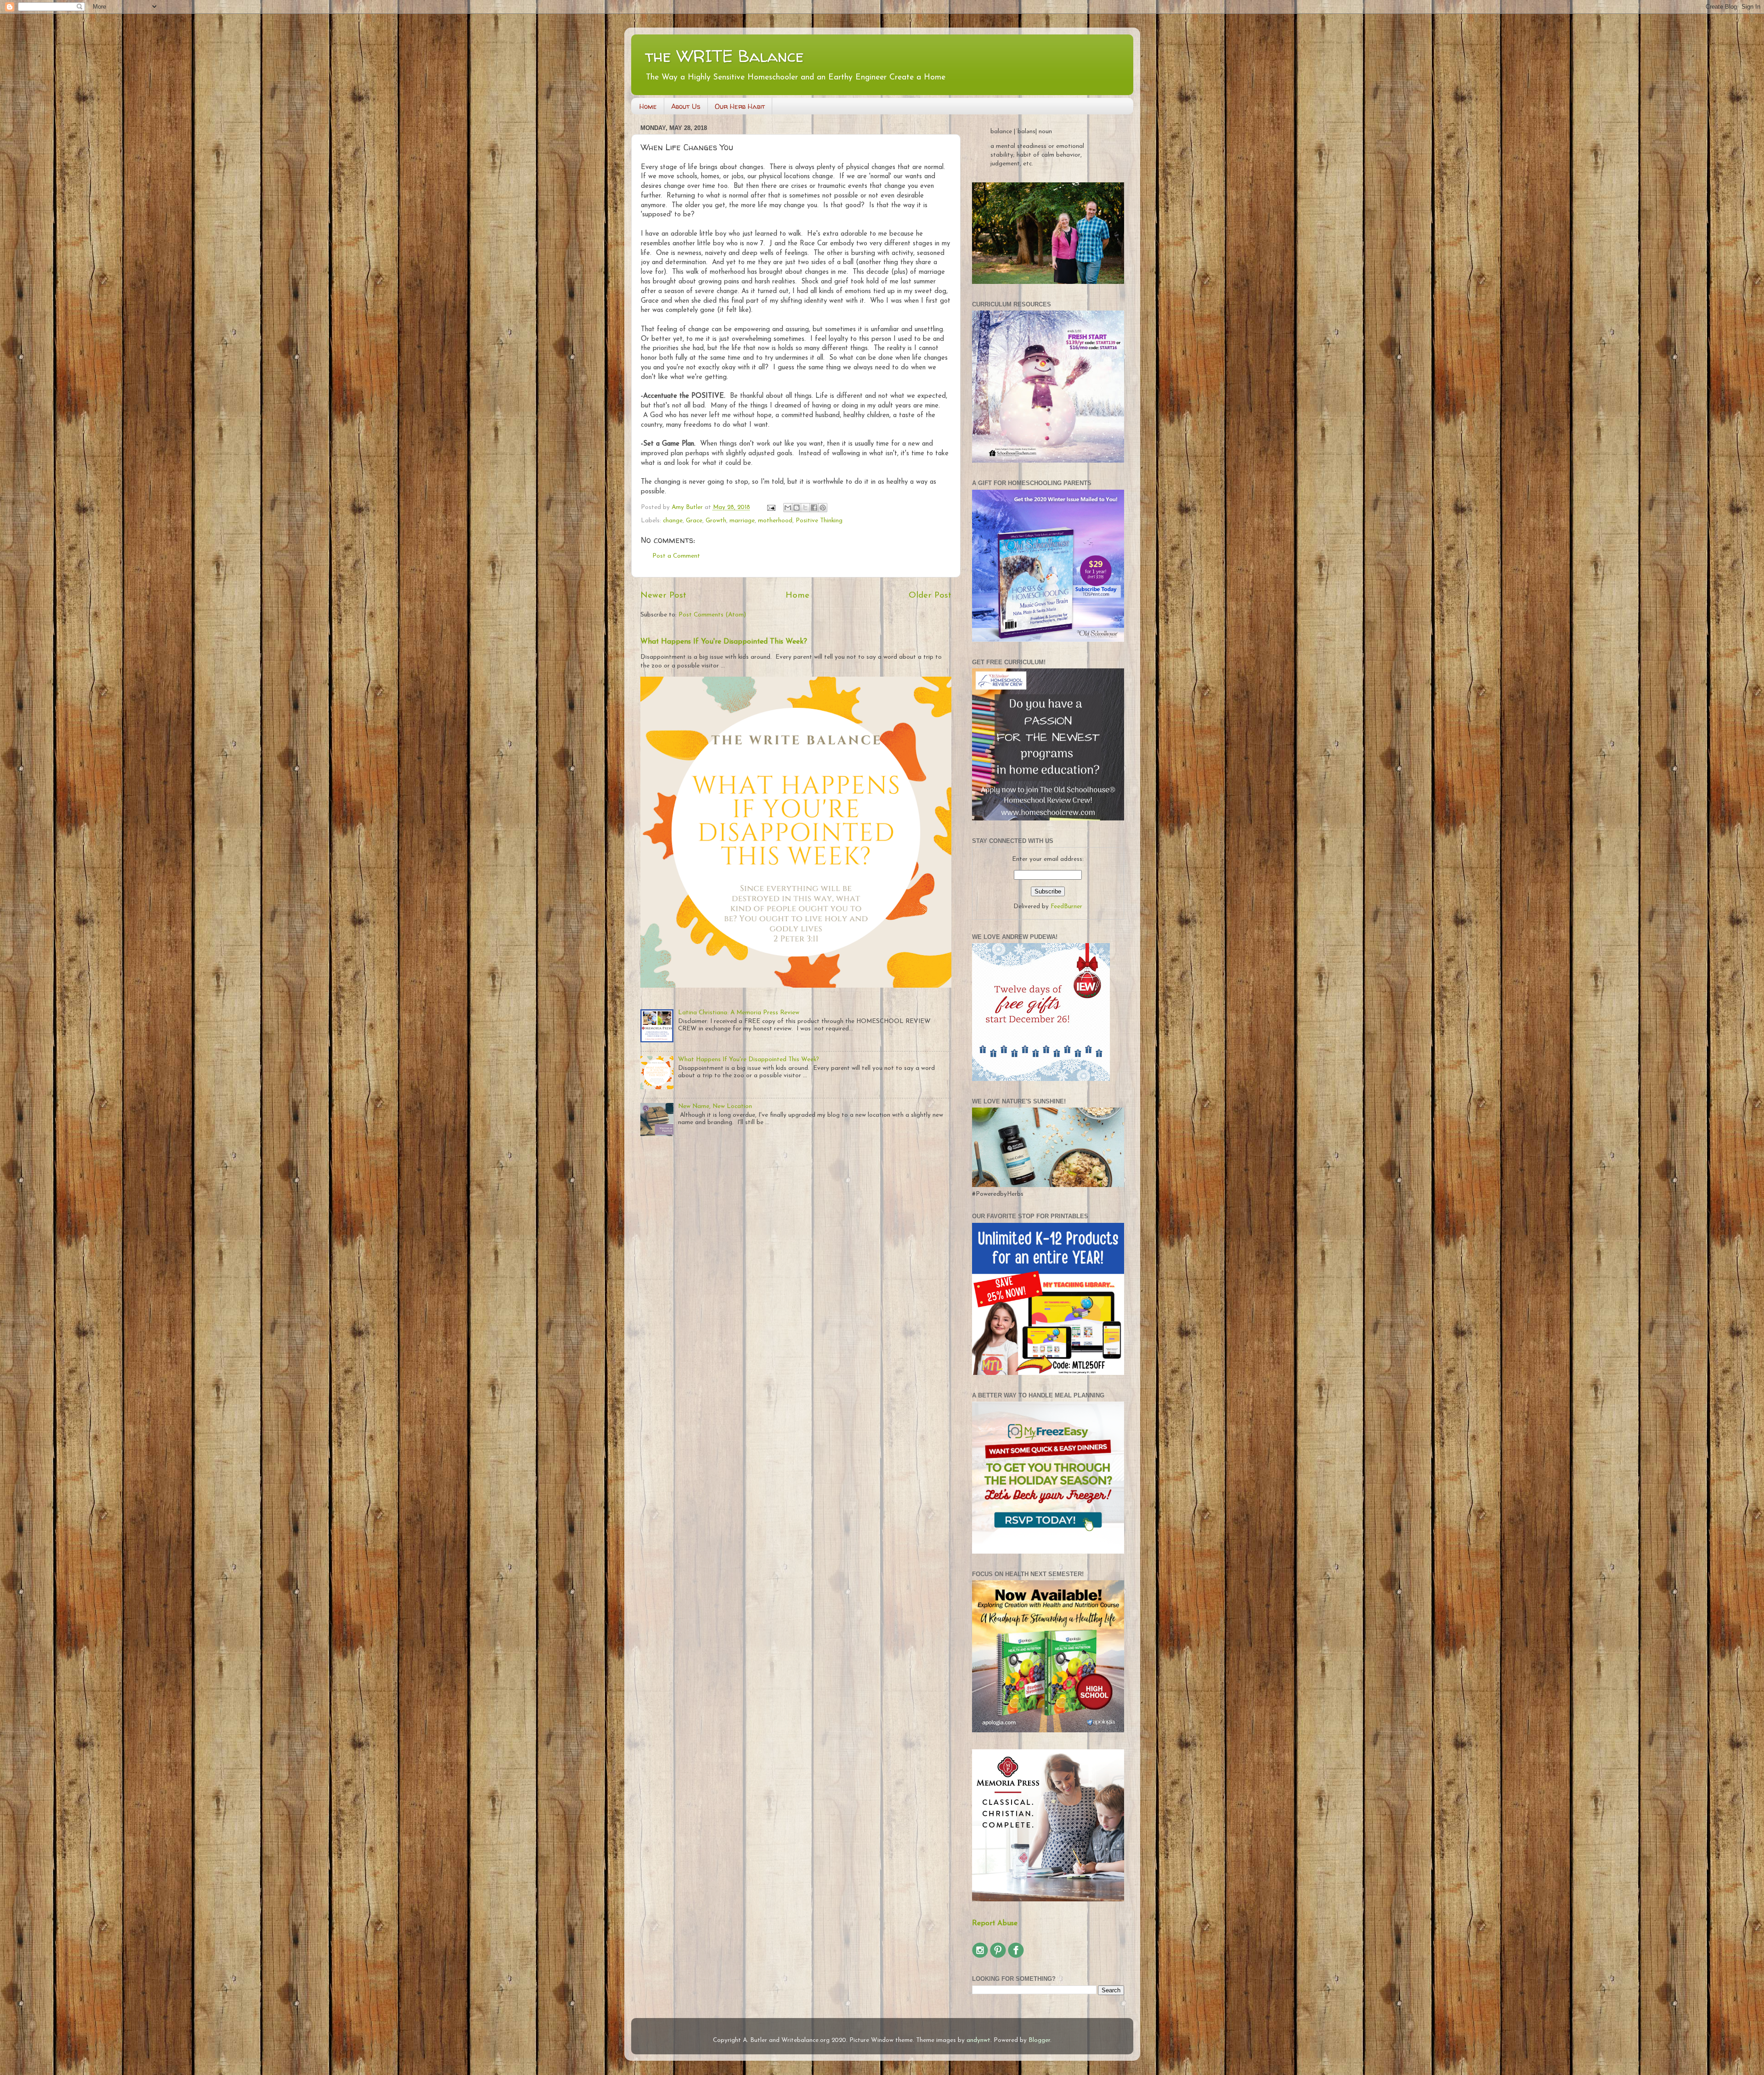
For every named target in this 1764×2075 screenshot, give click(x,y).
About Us (686, 106)
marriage (742, 521)
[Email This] (788, 508)
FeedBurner (1066, 907)
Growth (716, 521)
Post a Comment (676, 556)
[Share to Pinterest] (823, 508)
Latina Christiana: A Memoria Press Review (739, 1013)
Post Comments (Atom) (712, 615)
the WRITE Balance (724, 56)
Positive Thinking (819, 521)
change (673, 521)
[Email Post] (771, 507)
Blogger (1039, 2040)
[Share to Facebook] (814, 508)
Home (648, 106)
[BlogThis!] (797, 508)
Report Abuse (995, 1923)
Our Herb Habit (740, 106)
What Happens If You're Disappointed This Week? (724, 642)
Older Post (930, 596)
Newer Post (663, 596)
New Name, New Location (715, 1106)
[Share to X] (805, 508)
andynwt (978, 2040)
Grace (694, 521)
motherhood (775, 521)
